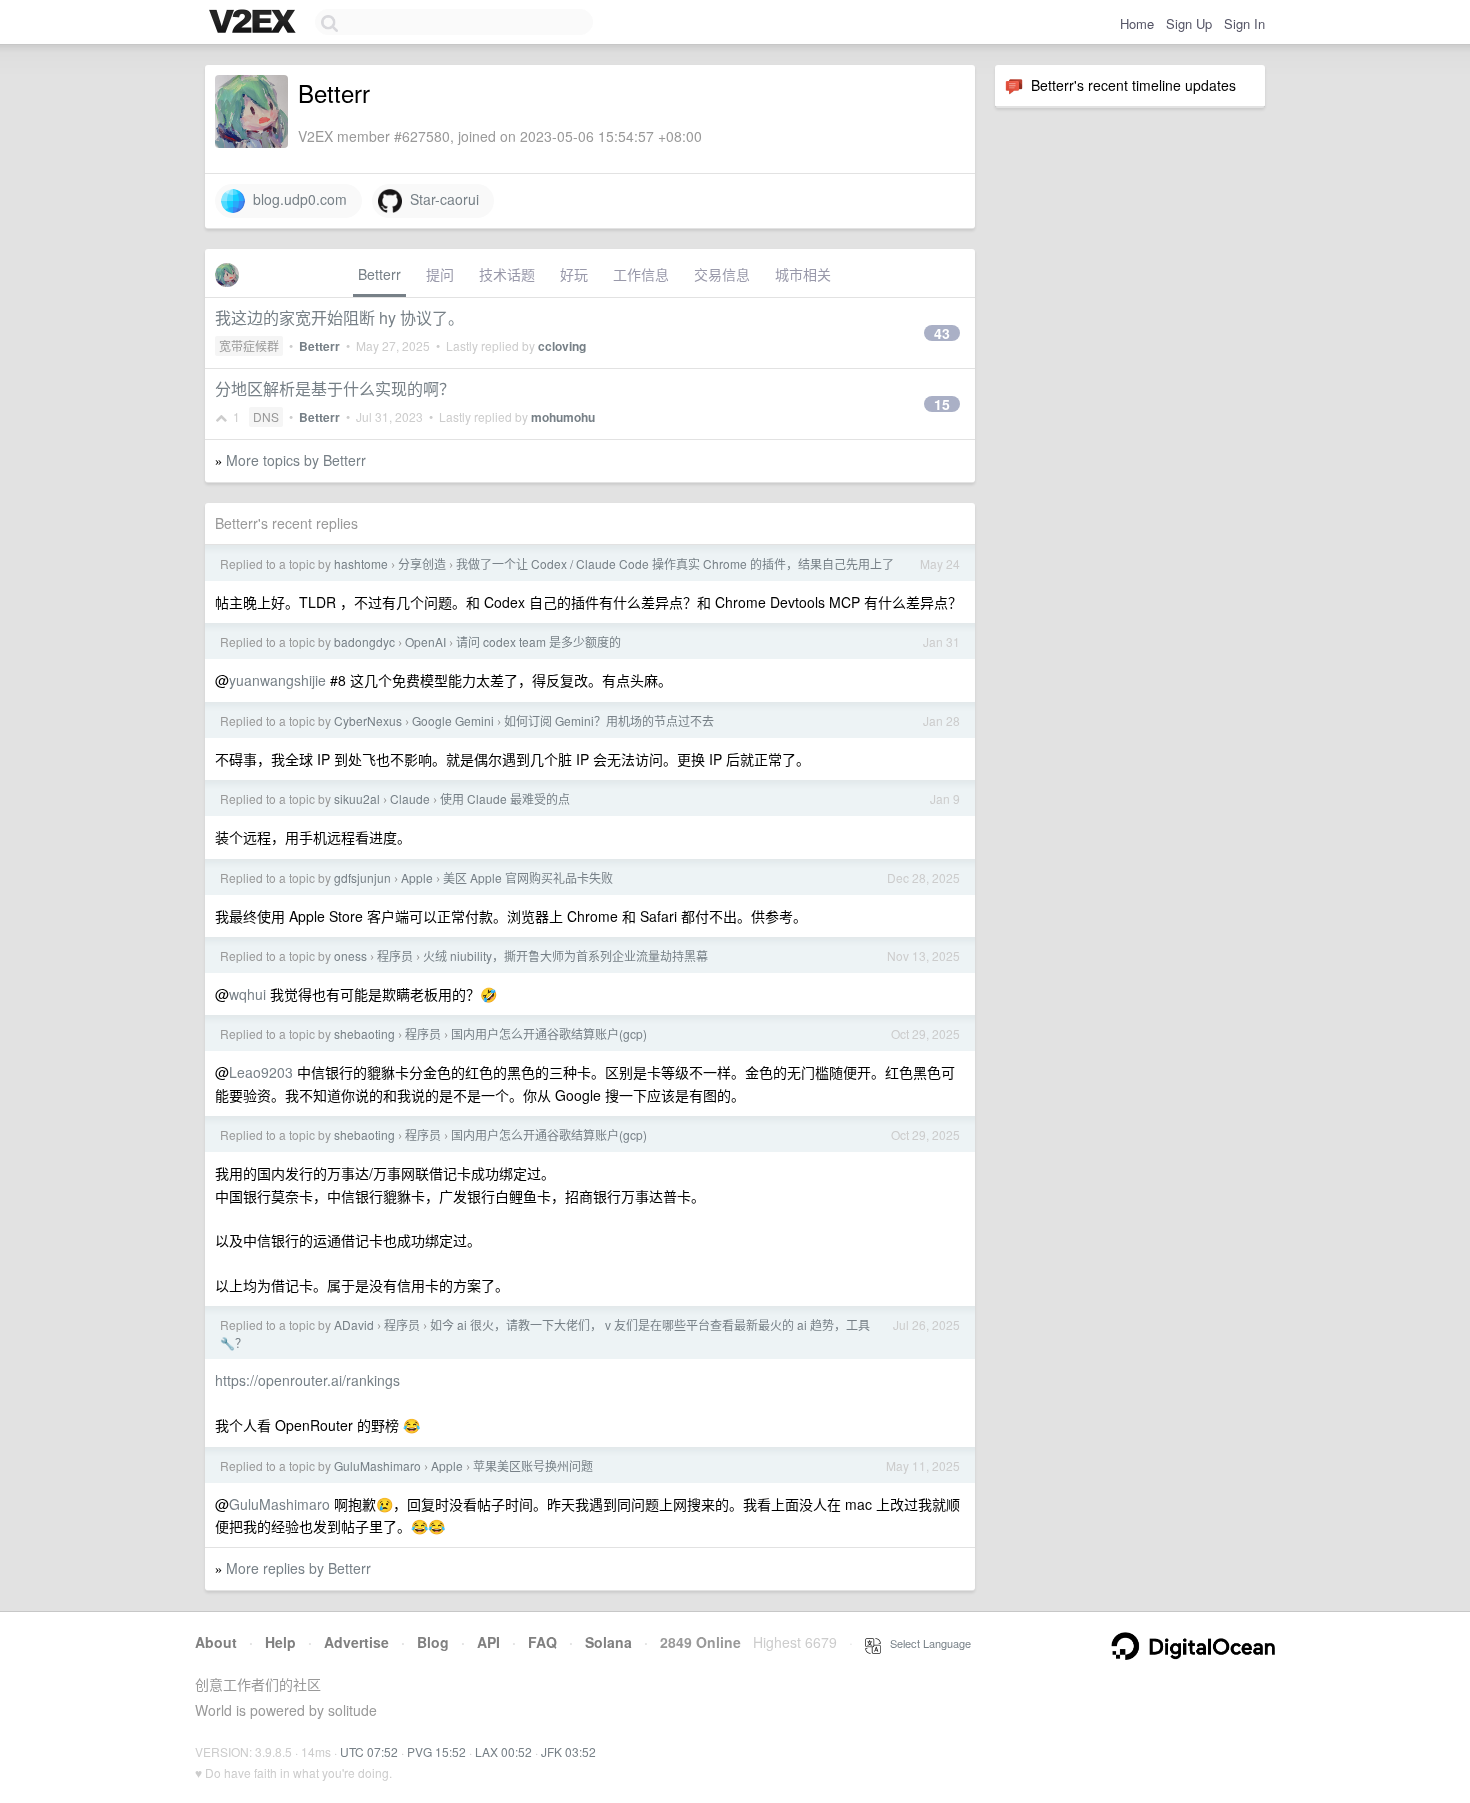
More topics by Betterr (296, 460)
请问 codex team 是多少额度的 (538, 641)
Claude (410, 798)
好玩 (574, 274)
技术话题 (507, 274)
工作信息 (641, 274)
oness (350, 955)
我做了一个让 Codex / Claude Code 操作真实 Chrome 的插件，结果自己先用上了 (675, 563)
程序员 (395, 955)
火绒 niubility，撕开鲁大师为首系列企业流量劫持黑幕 (565, 955)
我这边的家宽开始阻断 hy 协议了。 (339, 317)
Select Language (926, 1643)
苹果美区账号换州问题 (533, 1465)
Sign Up (1189, 23)
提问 (440, 274)
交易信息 (722, 274)
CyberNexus (368, 720)
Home (1137, 23)
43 (942, 333)
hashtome (361, 563)
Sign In (1244, 23)
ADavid (354, 1324)
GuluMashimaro (377, 1465)
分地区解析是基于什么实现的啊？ (335, 388)
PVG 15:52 (436, 1751)
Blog (433, 1642)
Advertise (356, 1642)
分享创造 (422, 563)
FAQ (542, 1642)
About (216, 1642)
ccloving (562, 346)
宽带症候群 (249, 345)
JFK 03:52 (568, 1751)
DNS (266, 416)
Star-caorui (440, 199)
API (488, 1642)
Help (280, 1642)
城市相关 (803, 274)
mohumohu (563, 417)
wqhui (247, 994)
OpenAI (425, 641)
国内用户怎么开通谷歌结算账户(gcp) (549, 1033)
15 (942, 404)
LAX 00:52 (503, 1751)
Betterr (379, 274)
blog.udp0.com (296, 199)
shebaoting (364, 1033)
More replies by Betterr (298, 1568)
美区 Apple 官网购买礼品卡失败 (528, 877)
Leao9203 (261, 1072)
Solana (608, 1642)
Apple (417, 877)
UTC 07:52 (369, 1751)
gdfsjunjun (362, 877)
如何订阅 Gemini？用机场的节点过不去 (609, 720)
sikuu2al (357, 798)
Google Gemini (453, 720)
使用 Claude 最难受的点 (505, 798)
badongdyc (364, 641)
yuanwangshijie (277, 680)
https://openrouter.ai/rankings (307, 1380)
